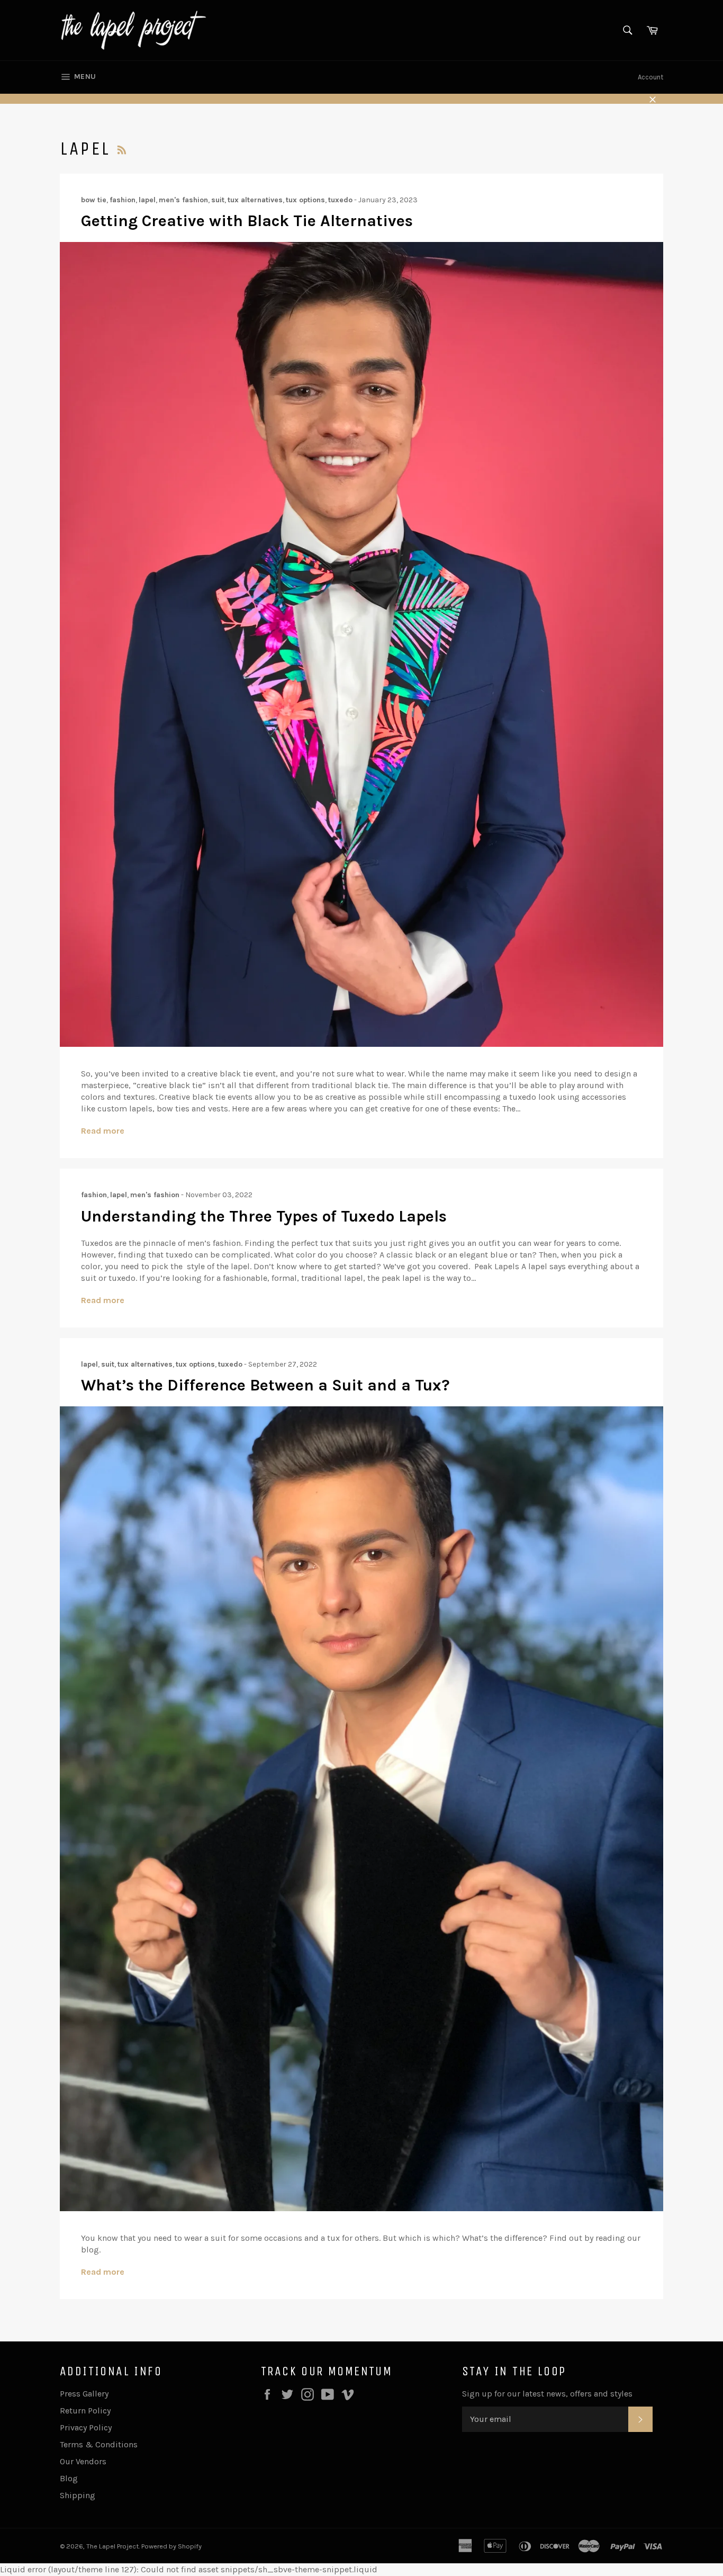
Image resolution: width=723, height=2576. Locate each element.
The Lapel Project (112, 2546)
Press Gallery (84, 2394)
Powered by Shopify (171, 2546)
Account (650, 77)
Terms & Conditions (99, 2444)
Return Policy (85, 2411)
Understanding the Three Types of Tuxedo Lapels (264, 1216)
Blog (69, 2478)
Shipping (78, 2495)
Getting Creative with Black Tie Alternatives (247, 221)
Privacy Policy (86, 2427)
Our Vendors (83, 2461)
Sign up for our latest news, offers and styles (547, 2394)
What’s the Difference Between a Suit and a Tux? (265, 1385)
